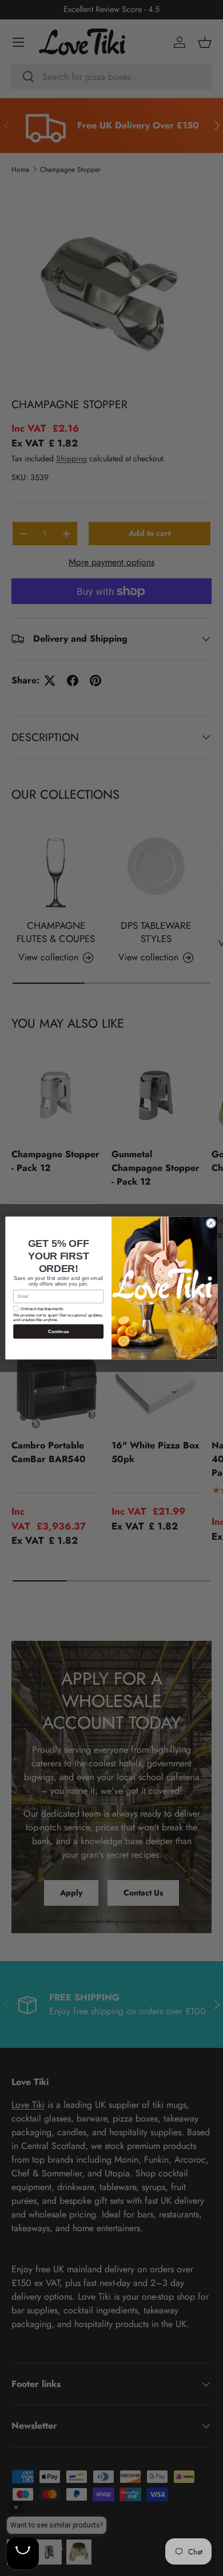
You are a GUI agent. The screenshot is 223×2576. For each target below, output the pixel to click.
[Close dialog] (211, 1223)
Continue (58, 1332)
